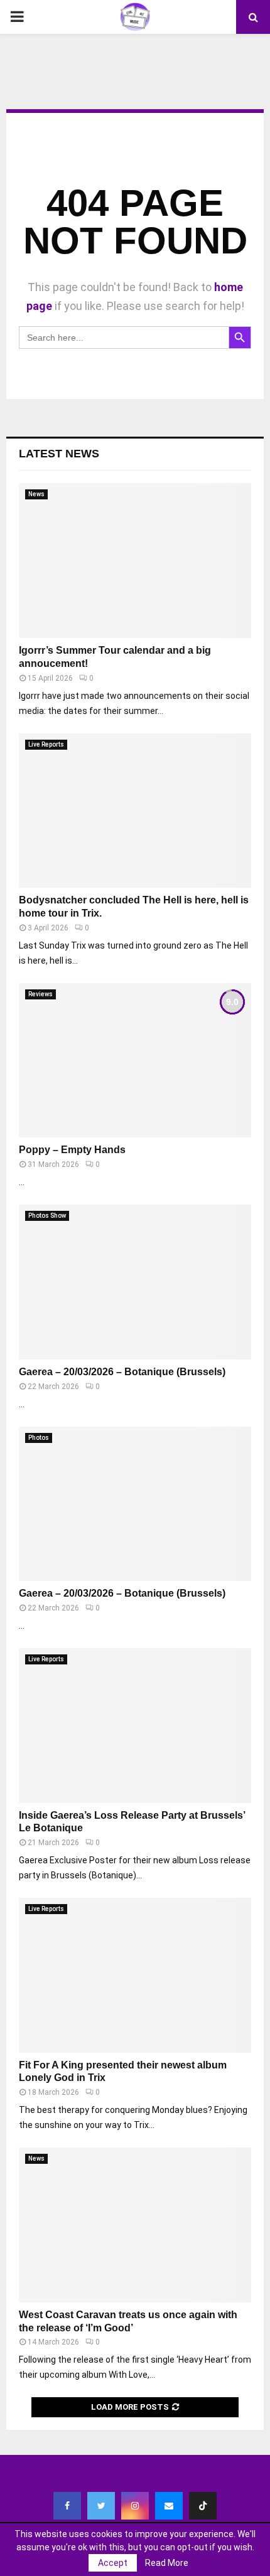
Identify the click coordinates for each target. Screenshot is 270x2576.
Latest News (59, 454)
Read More (167, 2563)
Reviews (40, 994)
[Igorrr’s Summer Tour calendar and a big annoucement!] (135, 561)
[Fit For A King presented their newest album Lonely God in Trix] (135, 1975)
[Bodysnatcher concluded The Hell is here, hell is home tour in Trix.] (135, 811)
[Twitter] (101, 2506)
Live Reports (46, 744)
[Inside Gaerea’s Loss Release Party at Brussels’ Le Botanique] (135, 1726)
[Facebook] (67, 2506)
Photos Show (47, 1216)
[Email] (169, 2506)
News (36, 494)
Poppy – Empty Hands (72, 1150)
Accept (113, 2563)
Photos (39, 1438)
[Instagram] (135, 2506)
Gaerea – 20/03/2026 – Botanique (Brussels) (122, 1372)
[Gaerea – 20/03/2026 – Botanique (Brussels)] (135, 1282)
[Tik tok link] (203, 2506)
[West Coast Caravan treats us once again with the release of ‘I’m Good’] (135, 2225)
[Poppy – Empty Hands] (135, 1061)
